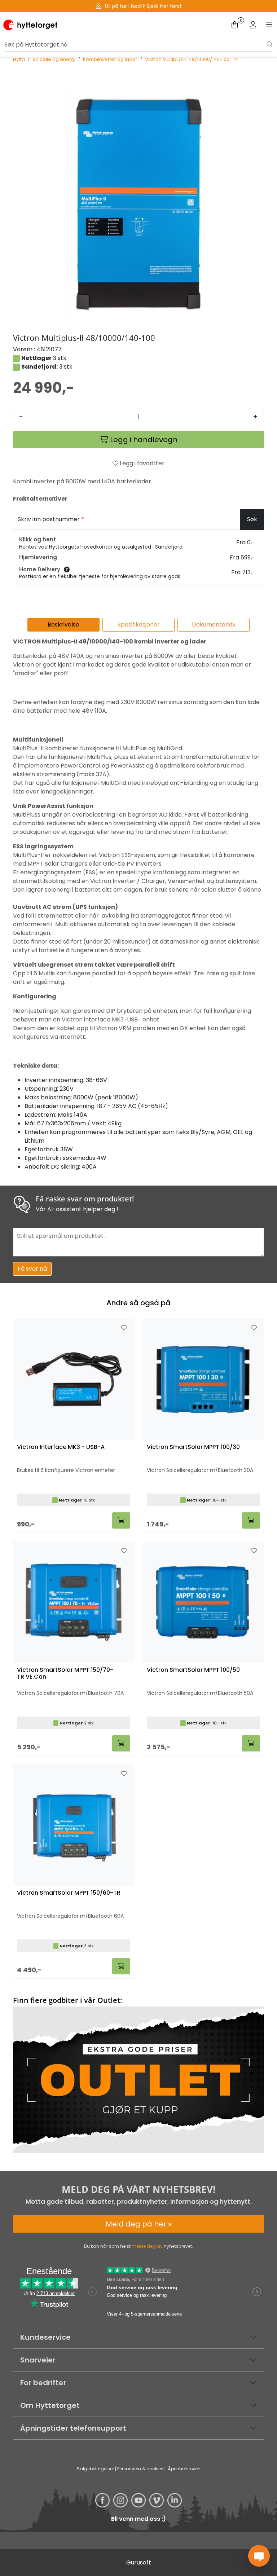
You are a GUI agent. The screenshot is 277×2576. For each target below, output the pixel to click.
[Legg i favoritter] (124, 1328)
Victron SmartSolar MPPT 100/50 (193, 1670)
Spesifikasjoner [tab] (139, 625)
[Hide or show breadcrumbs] (236, 60)
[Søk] (270, 45)
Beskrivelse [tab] (63, 625)
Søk (252, 519)
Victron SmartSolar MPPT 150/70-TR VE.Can (65, 1674)
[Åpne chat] (259, 2556)
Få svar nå (32, 1269)
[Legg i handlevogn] (121, 1520)
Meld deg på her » (138, 2224)
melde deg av (147, 2246)
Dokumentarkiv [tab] (214, 625)
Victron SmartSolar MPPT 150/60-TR (69, 1893)
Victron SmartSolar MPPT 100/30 (193, 1447)
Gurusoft (139, 2562)
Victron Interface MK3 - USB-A (61, 1447)
